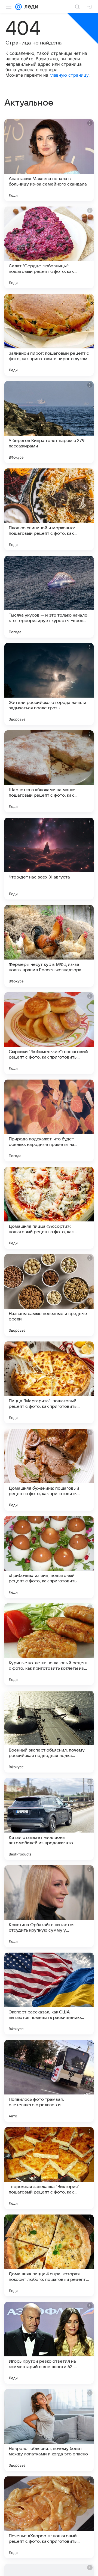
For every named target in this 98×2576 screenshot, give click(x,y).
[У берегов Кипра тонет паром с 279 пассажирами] (49, 422)
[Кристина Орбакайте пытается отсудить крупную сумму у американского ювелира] (49, 1906)
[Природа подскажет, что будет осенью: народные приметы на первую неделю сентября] (49, 1120)
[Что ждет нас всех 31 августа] (49, 859)
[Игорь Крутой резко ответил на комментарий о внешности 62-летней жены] (49, 2343)
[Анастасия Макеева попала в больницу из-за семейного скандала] (49, 160)
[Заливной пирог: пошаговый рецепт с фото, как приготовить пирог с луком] (49, 335)
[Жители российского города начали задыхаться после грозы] (49, 684)
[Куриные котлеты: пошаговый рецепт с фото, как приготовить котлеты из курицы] (49, 1644)
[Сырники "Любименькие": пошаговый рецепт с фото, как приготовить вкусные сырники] (49, 1033)
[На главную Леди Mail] (30, 7)
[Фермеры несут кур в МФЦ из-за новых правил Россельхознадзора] (49, 946)
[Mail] (19, 7)
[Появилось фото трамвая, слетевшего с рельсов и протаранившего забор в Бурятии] (49, 2081)
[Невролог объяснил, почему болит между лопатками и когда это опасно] (49, 2430)
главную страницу (69, 75)
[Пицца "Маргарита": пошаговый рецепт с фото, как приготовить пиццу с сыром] (49, 1382)
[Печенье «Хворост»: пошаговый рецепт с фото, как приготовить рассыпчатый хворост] (49, 2517)
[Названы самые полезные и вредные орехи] (49, 1295)
